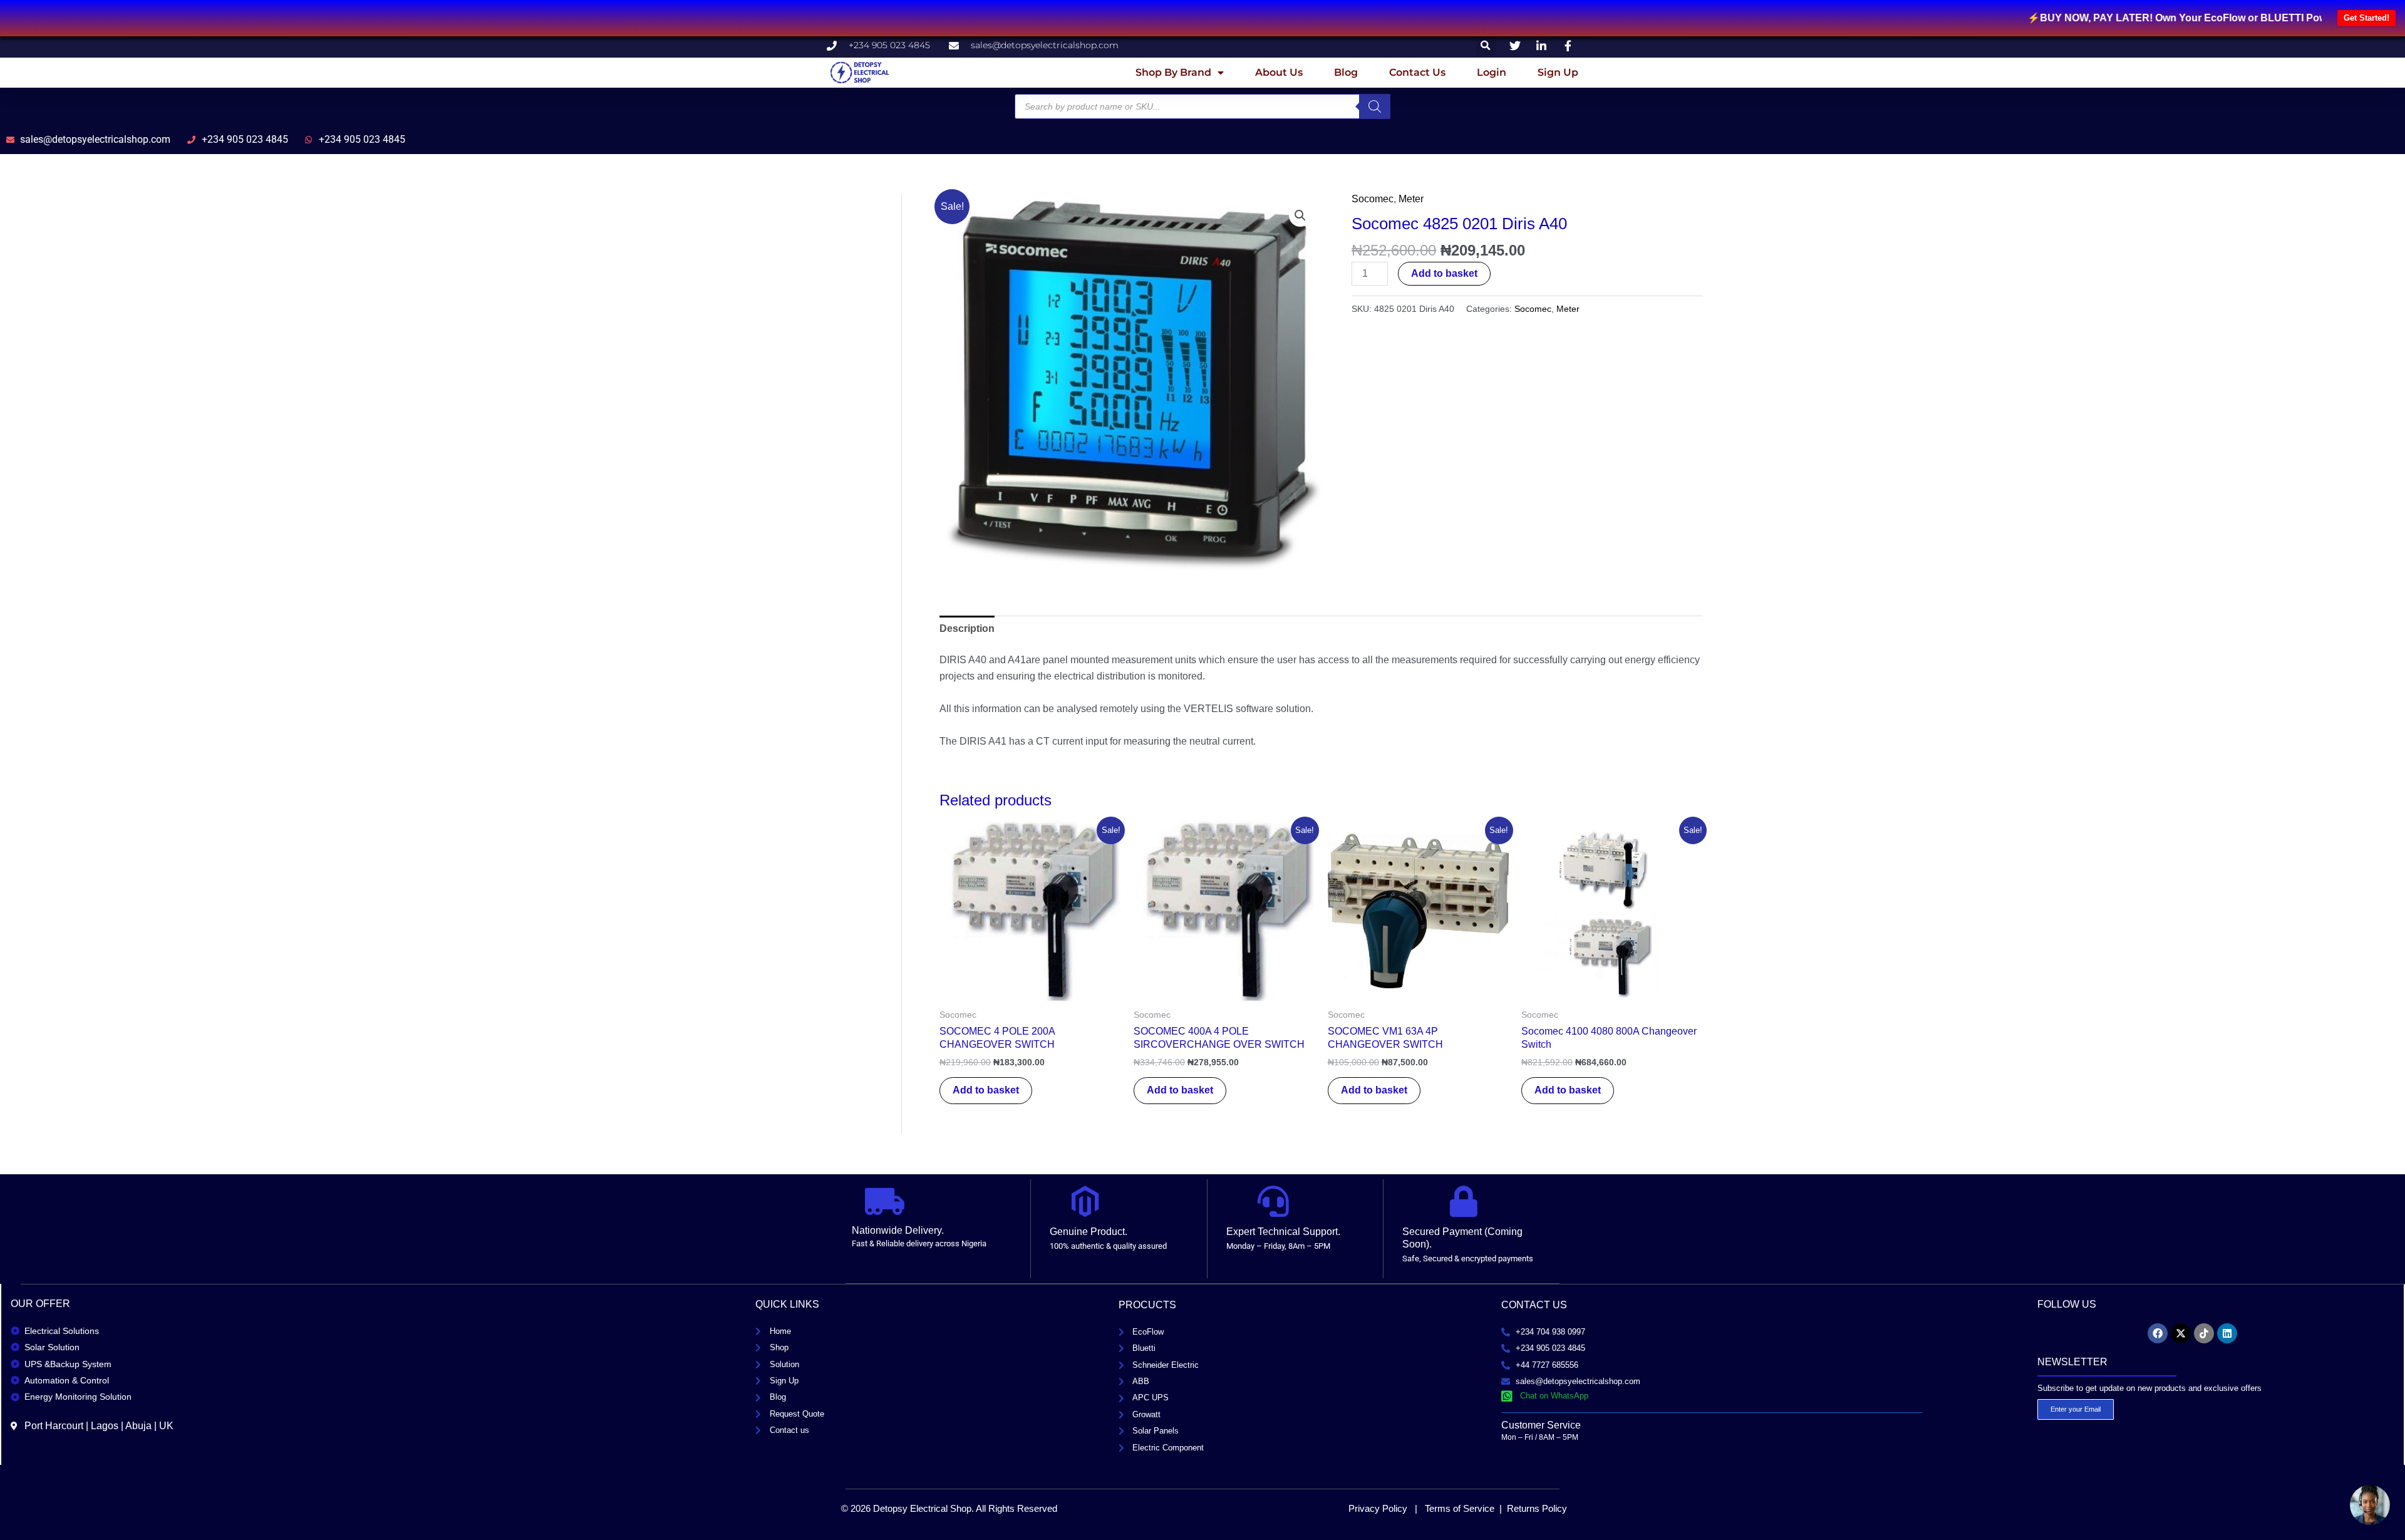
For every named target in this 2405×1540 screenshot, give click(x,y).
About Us (1279, 72)
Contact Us (1417, 72)
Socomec (1373, 199)
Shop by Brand (1173, 72)
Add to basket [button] (986, 1090)
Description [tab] (967, 628)
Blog (1346, 72)
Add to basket (1444, 273)
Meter (1411, 199)
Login (1492, 72)
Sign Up (1558, 72)
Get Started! (2366, 18)
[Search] (1375, 106)
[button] (1486, 45)
